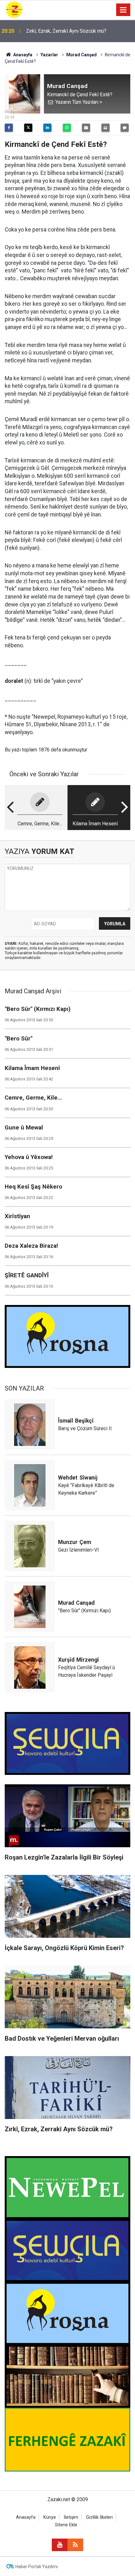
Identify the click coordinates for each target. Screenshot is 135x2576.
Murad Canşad (81, 55)
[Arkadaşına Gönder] (86, 128)
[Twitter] (28, 128)
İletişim (71, 2517)
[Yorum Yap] (125, 128)
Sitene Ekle (66, 2525)
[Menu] (123, 10)
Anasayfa (22, 55)
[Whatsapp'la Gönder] (67, 128)
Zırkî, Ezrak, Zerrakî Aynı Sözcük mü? (66, 31)
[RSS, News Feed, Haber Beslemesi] (75, 2545)
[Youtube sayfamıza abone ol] (60, 2545)
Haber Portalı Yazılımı (37, 2567)
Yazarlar (49, 55)
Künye (50, 2517)
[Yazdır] (105, 128)
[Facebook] (9, 128)
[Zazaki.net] (14, 9)
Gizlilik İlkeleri (99, 2517)
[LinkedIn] (47, 128)
